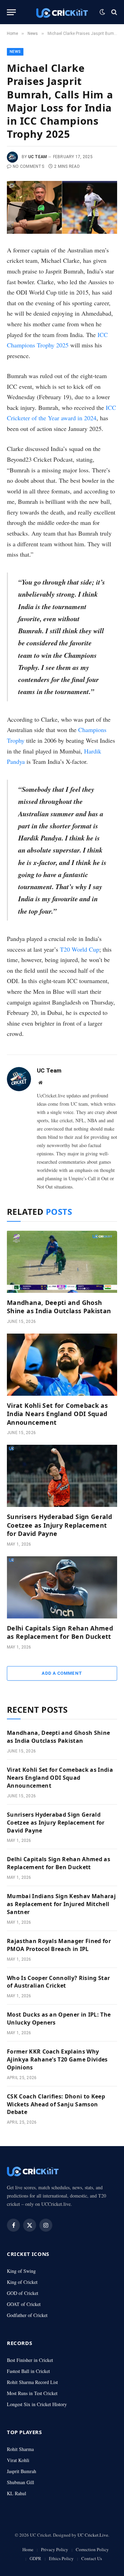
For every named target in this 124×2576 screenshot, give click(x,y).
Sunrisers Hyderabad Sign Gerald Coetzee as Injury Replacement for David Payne (59, 1525)
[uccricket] (62, 12)
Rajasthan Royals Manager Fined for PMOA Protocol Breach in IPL (59, 1945)
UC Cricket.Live (93, 2535)
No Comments (28, 166)
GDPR (35, 2558)
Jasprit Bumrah (22, 2471)
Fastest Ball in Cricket (28, 2371)
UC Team (38, 157)
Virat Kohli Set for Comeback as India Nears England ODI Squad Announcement (57, 1414)
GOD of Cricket (23, 2293)
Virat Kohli (18, 2460)
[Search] (113, 12)
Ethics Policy (61, 2558)
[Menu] (11, 12)
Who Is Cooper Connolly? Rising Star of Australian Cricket (58, 1982)
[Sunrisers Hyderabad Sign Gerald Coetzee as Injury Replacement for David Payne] (62, 1476)
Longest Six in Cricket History (37, 2404)
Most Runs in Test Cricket (32, 2393)
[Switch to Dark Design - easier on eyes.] (102, 12)
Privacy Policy (55, 2549)
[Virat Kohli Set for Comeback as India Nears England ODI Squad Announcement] (62, 1365)
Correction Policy (92, 2549)
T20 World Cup (80, 949)
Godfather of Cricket (27, 2315)
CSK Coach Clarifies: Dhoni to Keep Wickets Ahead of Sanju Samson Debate (56, 2104)
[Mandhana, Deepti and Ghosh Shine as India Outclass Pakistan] (62, 1262)
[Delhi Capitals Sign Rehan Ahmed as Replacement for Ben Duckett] (62, 1587)
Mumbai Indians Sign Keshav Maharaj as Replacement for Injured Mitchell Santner (61, 1904)
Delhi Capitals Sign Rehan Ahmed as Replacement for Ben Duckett (60, 1632)
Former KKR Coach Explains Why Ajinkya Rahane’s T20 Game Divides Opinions (57, 2059)
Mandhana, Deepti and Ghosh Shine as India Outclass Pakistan (59, 1307)
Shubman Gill (20, 2482)
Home (28, 2549)
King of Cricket (22, 2282)
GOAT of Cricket (24, 2304)
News (15, 52)
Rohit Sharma (20, 2449)
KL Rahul (17, 2493)
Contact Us (92, 2558)
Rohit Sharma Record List (32, 2382)
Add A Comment (62, 1673)
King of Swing (21, 2271)
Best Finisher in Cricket (30, 2360)
